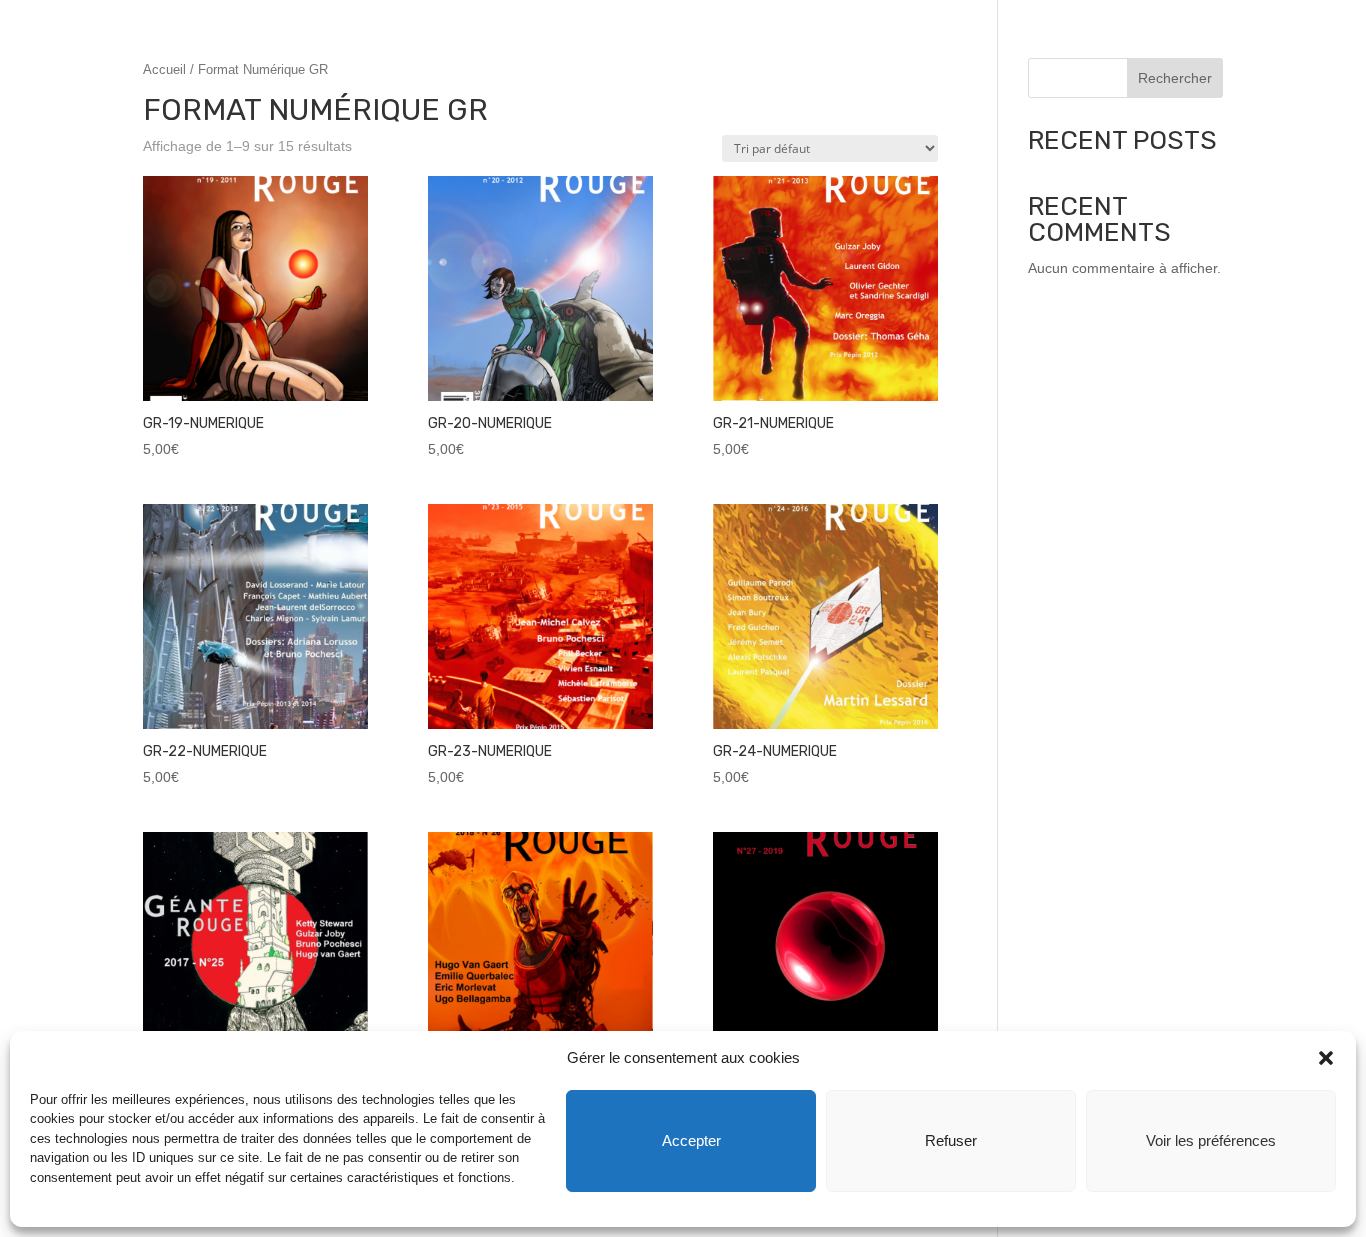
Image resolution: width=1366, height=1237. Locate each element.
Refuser (951, 1140)
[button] (1326, 1058)
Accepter (691, 1140)
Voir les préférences (1211, 1140)
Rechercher (1175, 78)
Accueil (164, 69)
